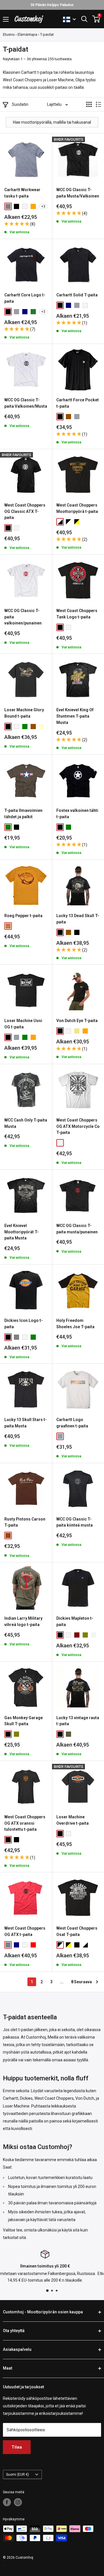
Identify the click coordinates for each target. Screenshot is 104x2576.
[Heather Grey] (77, 417)
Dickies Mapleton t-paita (75, 1621)
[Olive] (16, 1734)
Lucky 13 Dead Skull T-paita (78, 919)
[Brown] (68, 417)
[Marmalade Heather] (33, 206)
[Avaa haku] (84, 19)
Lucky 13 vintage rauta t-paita (78, 1721)
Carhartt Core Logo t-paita (25, 298)
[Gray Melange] (16, 1337)
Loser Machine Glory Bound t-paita (24, 713)
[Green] (25, 727)
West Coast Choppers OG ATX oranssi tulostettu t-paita (25, 1823)
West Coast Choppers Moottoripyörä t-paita (77, 508)
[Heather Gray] (16, 312)
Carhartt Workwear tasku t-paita (22, 193)
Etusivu (9, 34)
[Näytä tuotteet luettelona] (99, 104)
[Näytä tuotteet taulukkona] (89, 104)
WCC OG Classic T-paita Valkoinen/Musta (26, 403)
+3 (43, 206)
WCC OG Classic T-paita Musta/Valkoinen (78, 193)
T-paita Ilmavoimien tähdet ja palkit (23, 814)
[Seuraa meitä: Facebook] (7, 2502)
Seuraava (83, 1982)
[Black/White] (68, 522)
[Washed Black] (77, 932)
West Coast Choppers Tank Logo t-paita (77, 614)
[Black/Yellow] (77, 522)
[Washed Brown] (68, 932)
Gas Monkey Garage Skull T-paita (24, 1721)
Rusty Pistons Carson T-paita (25, 1522)
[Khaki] (77, 1031)
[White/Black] (60, 522)
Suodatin (20, 104)
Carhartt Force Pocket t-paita (78, 403)
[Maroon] (77, 1635)
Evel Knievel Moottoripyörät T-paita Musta (22, 1232)
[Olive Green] (85, 1635)
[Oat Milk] (60, 1436)
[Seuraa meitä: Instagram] (18, 2502)
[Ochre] (8, 926)
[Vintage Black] (16, 1840)
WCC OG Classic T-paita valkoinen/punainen (23, 617)
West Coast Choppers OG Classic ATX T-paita (25, 511)
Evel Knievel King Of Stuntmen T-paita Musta (75, 716)
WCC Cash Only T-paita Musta (26, 1123)
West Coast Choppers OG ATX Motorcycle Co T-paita (78, 1126)
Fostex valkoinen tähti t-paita (77, 814)
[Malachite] (33, 312)
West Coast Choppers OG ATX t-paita (25, 1931)
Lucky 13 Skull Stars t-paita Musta (26, 1423)
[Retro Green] (68, 1734)
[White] (25, 206)
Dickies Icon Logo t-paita (24, 1324)
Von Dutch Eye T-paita (77, 1021)
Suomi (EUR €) (17, 2475)
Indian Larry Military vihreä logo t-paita (23, 1621)
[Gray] (8, 206)
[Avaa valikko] (6, 19)
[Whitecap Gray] (94, 1635)
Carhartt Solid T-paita (77, 295)
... (62, 1982)
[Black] (16, 206)
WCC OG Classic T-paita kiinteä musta (75, 1522)
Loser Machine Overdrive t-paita (73, 1820)
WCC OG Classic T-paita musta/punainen (77, 1229)
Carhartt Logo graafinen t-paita (72, 1423)
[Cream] (42, 727)
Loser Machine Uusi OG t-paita (23, 1024)
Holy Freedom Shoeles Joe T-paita (75, 1324)
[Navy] (25, 312)
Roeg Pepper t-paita (23, 916)
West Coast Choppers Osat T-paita (77, 1931)
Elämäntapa (27, 34)
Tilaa (17, 2447)
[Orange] (33, 1037)
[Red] (33, 1945)
